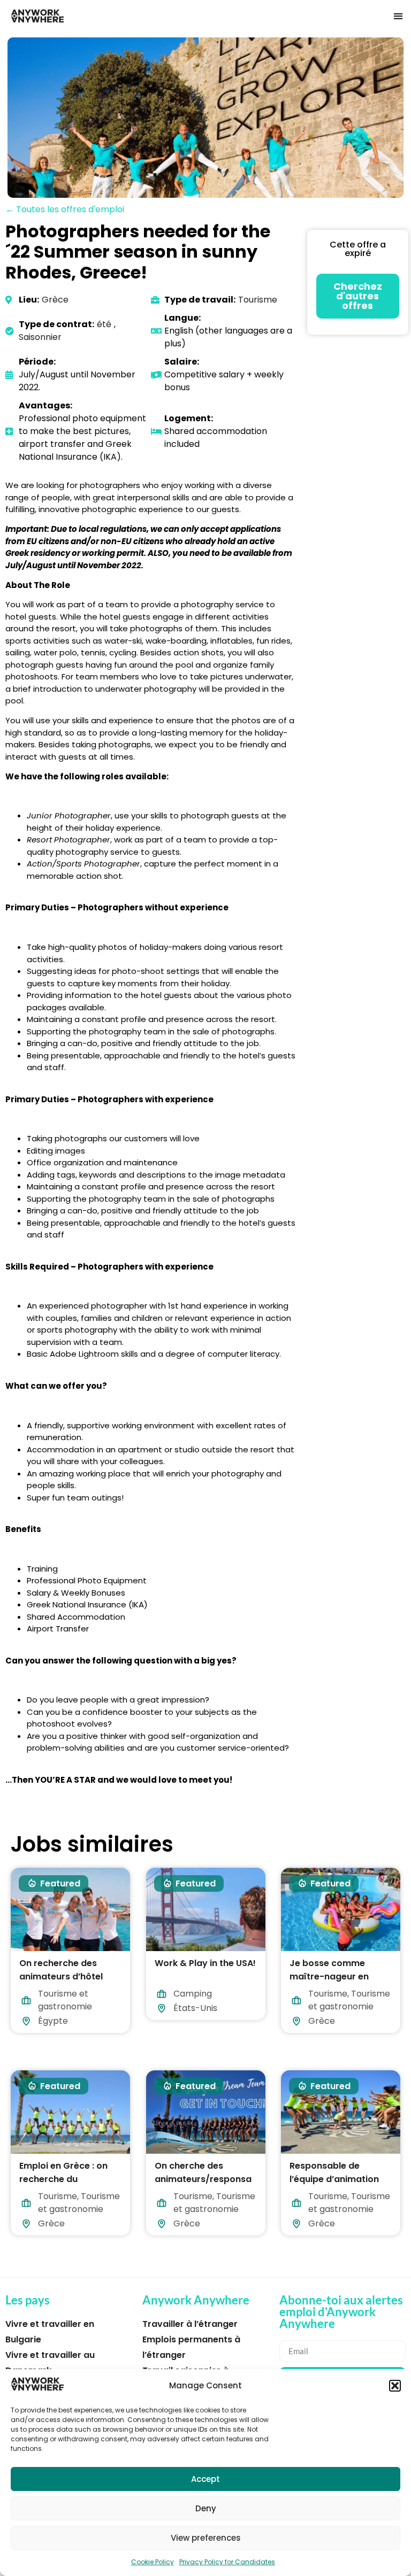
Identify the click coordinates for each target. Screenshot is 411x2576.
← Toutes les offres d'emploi (65, 209)
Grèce (55, 300)
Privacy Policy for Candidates (227, 2562)
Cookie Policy (153, 2562)
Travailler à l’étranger (190, 2324)
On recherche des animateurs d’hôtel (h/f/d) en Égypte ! (61, 1977)
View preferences (206, 2538)
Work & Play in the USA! (205, 1963)
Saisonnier (40, 337)
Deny (206, 2508)
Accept (205, 2479)
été (104, 324)
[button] (395, 2386)
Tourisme (258, 300)
